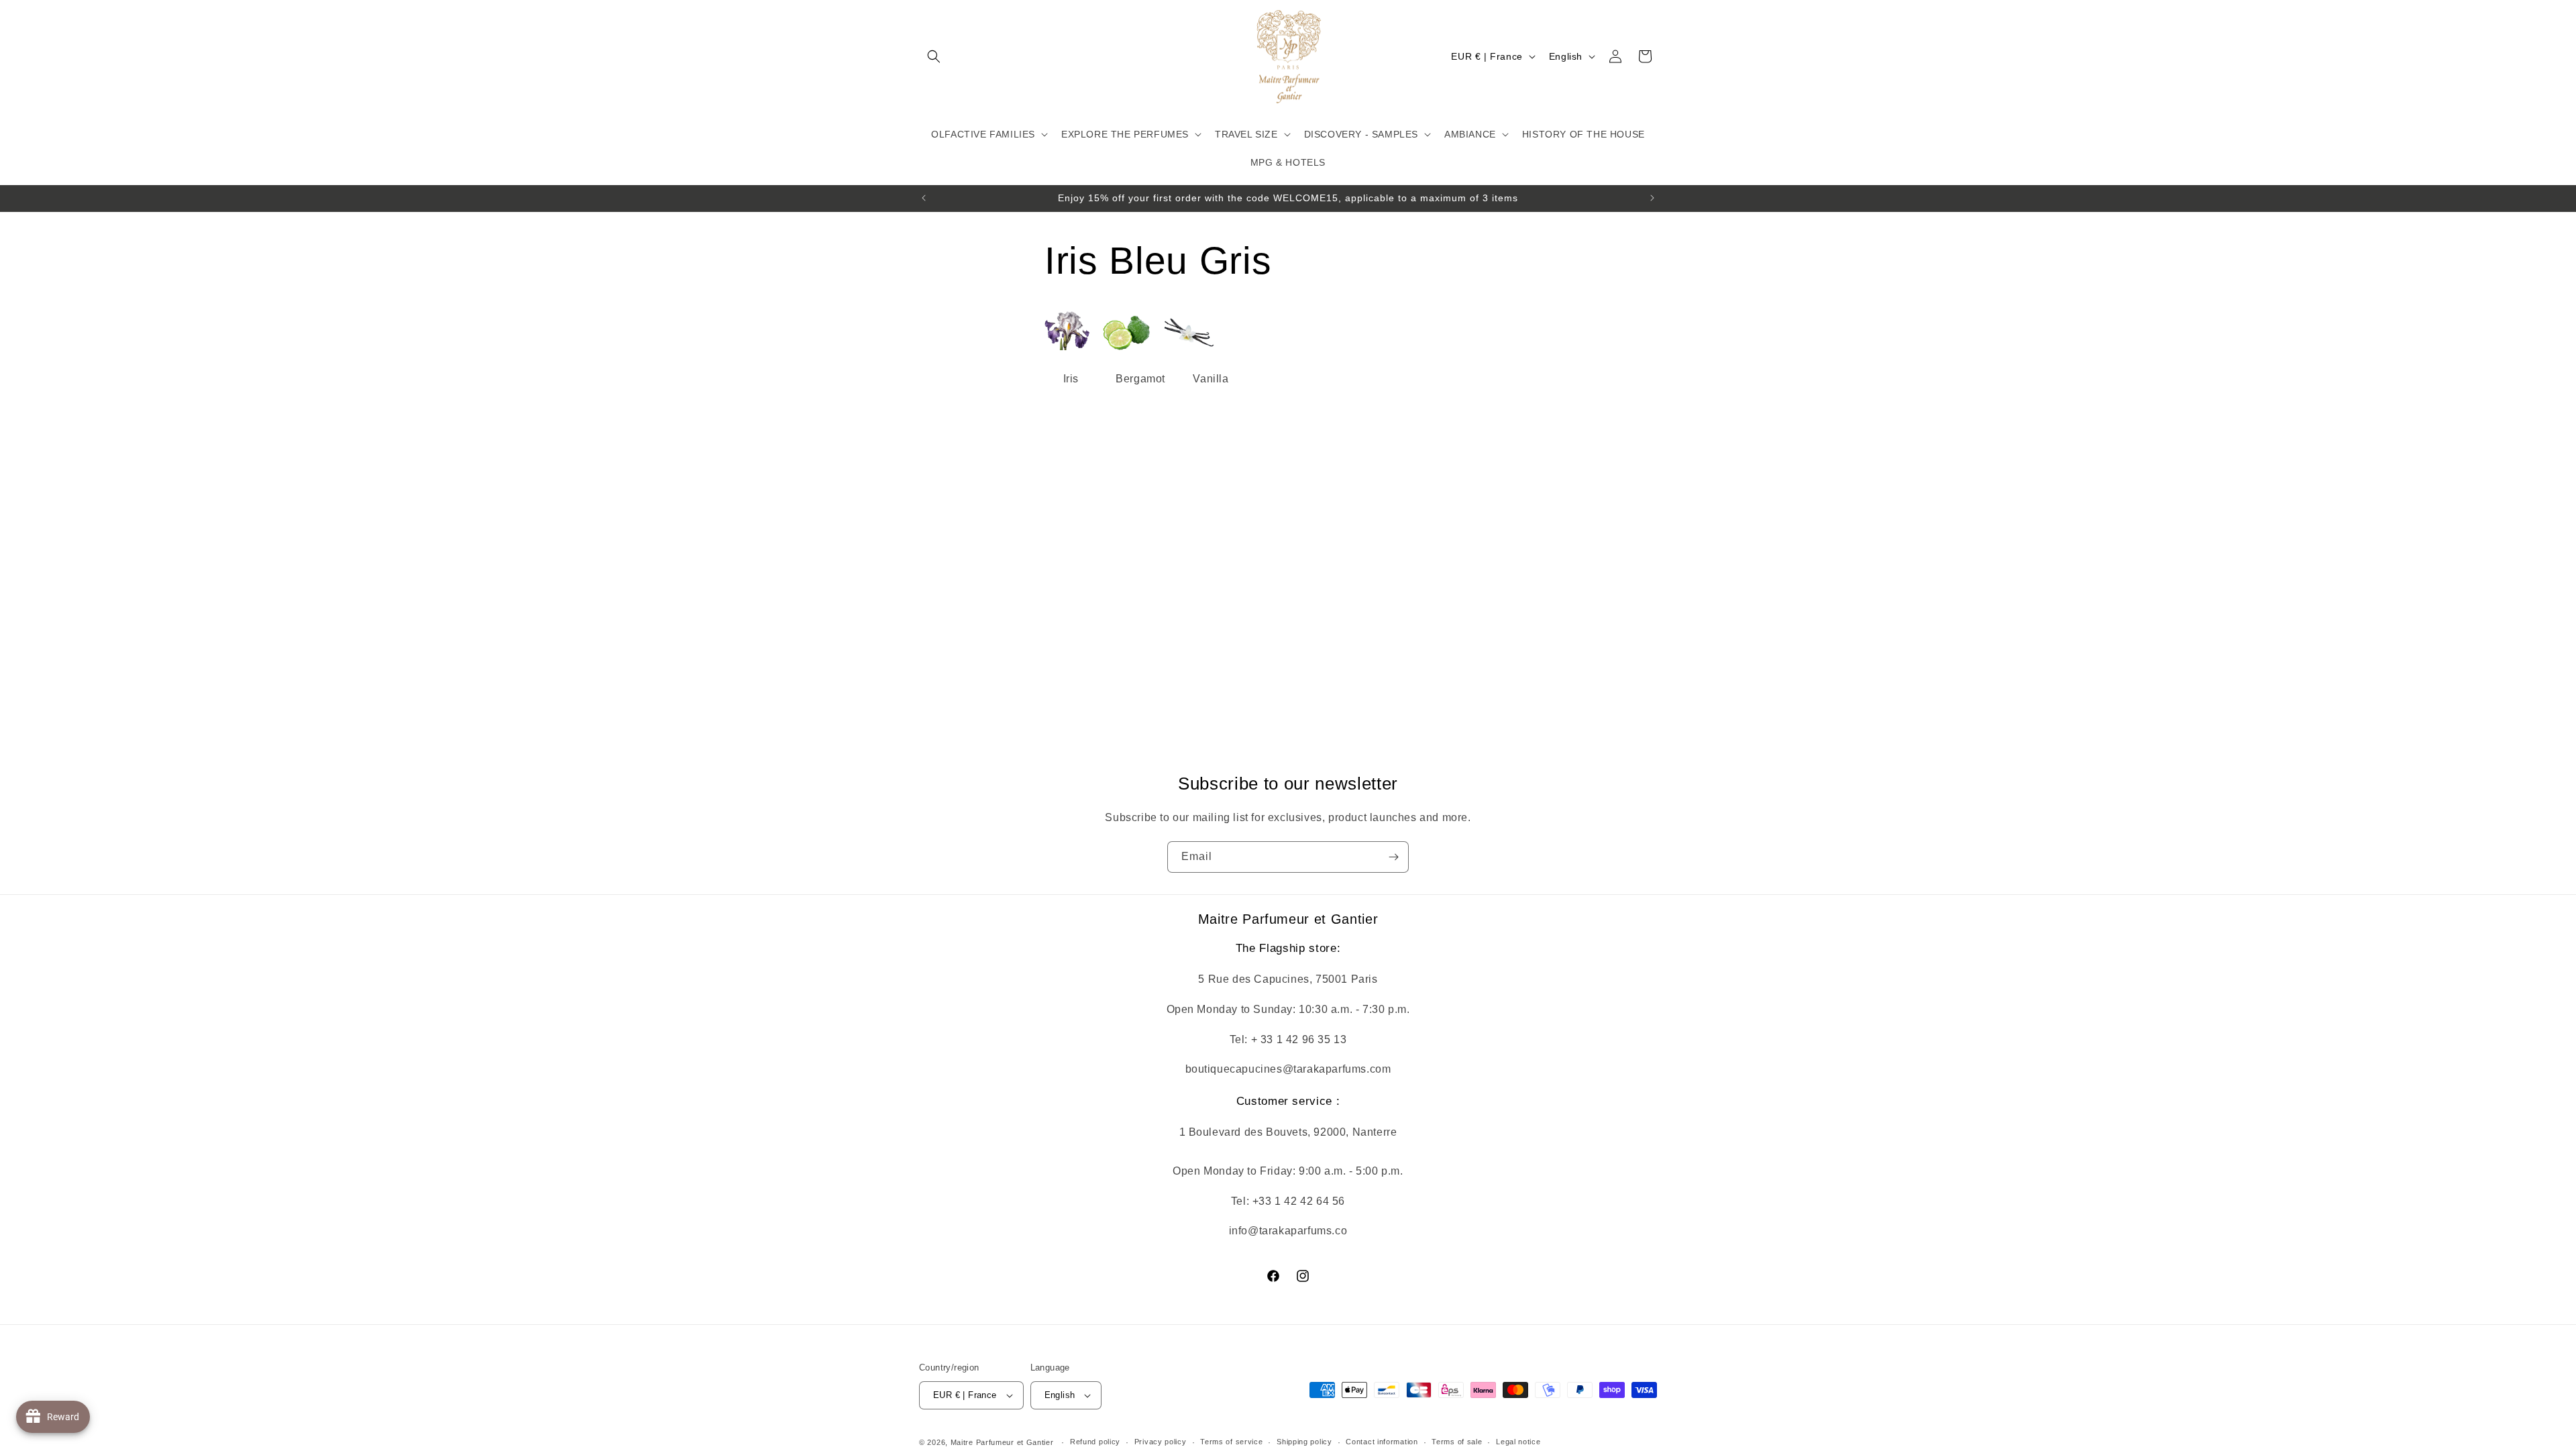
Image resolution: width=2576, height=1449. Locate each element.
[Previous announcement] (924, 198)
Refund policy (1095, 1442)
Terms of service (1231, 1442)
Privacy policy (1161, 1442)
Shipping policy (1304, 1442)
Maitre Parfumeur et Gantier (1004, 1442)
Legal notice (1518, 1442)
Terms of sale (1457, 1442)
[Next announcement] (1652, 198)
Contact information (1382, 1442)
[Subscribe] (1393, 857)
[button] (934, 56)
